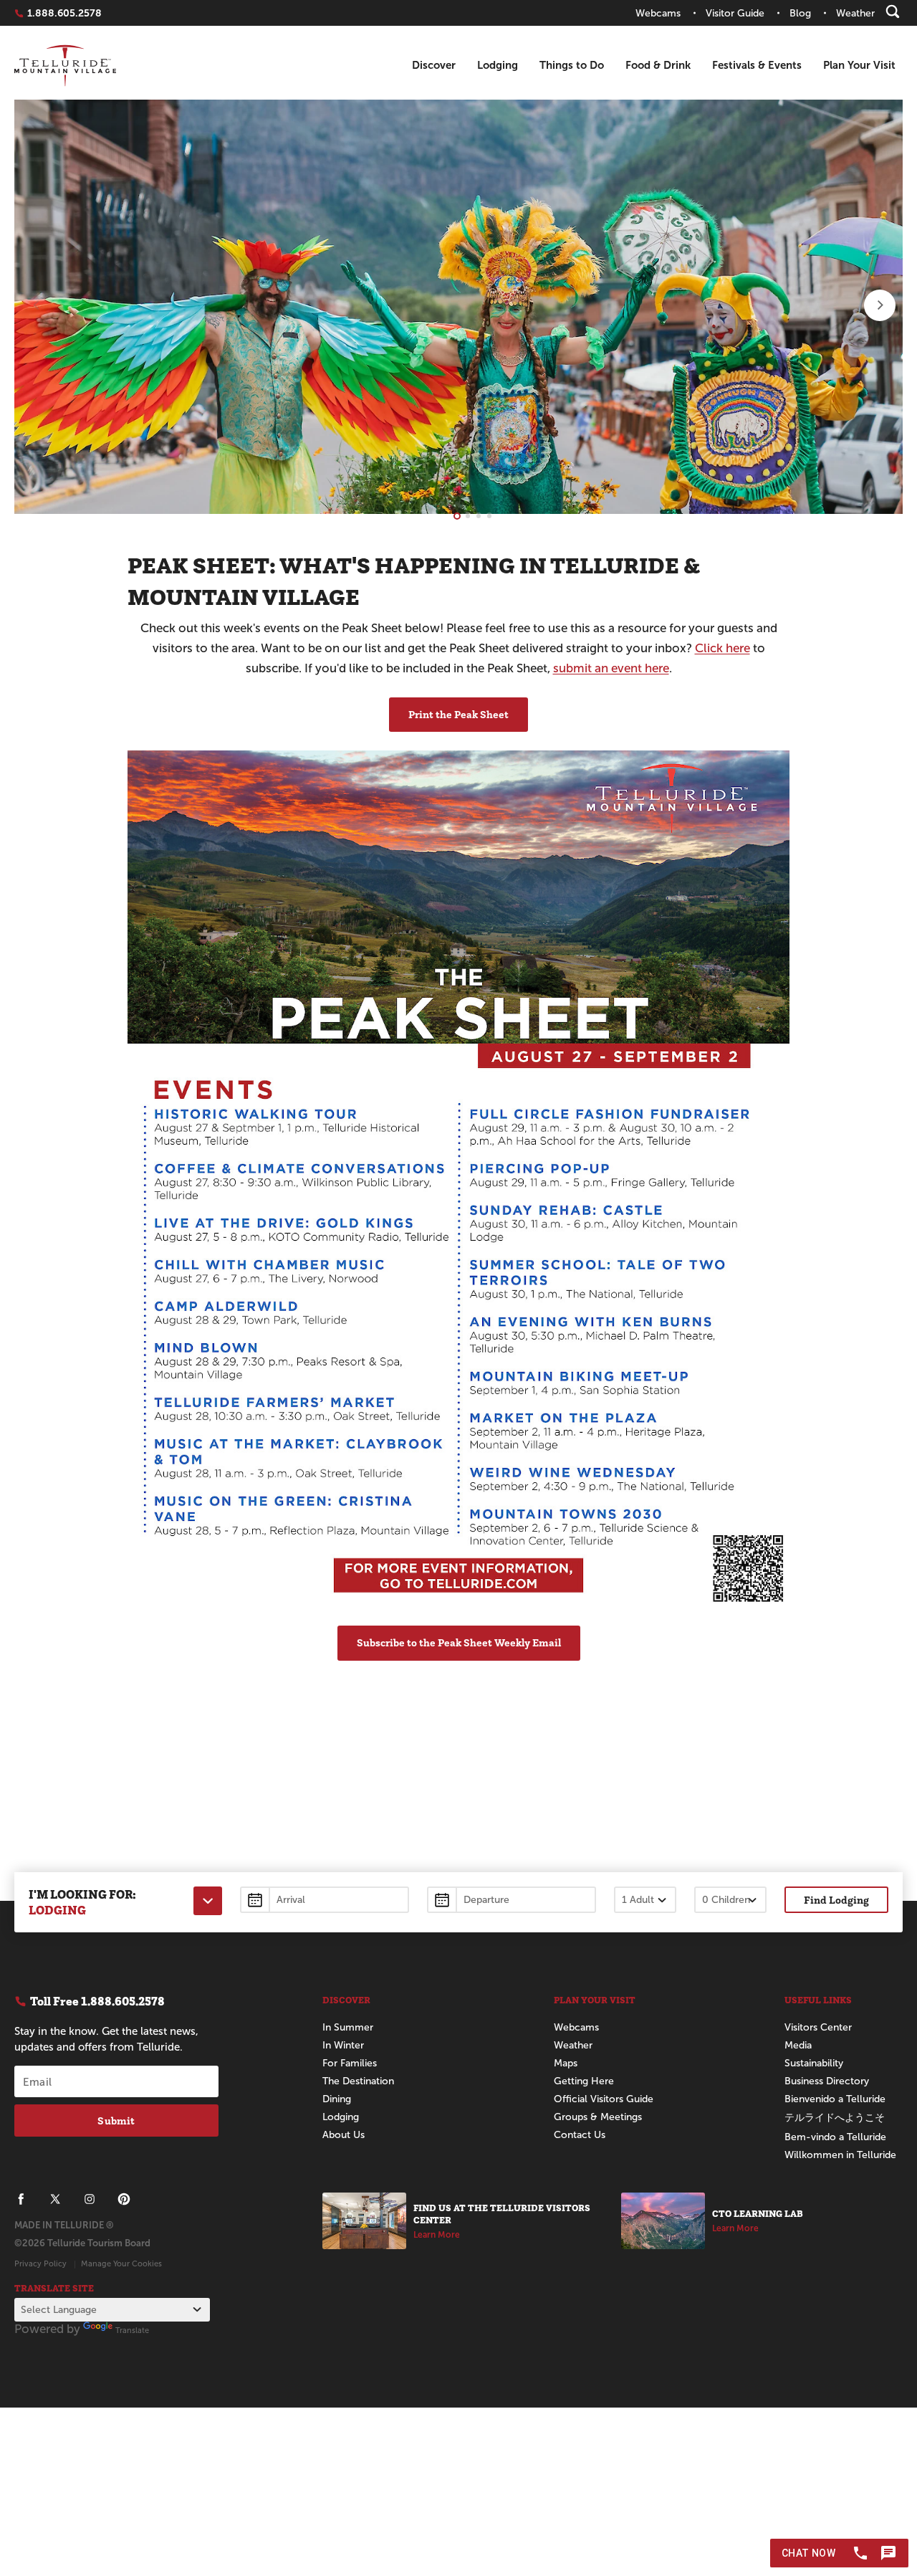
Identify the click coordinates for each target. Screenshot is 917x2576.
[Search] (893, 11)
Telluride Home (65, 66)
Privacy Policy (40, 2263)
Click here (722, 648)
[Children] (730, 1900)
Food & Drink (658, 65)
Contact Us (580, 2135)
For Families (350, 2063)
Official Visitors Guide (604, 2099)
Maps (566, 2063)
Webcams (576, 2027)
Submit (116, 2121)
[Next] (880, 305)
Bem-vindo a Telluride (835, 2137)
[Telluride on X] (55, 2199)
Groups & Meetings (598, 2117)
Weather (573, 2045)
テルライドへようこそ (835, 2118)
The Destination (358, 2081)
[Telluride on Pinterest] (124, 2199)
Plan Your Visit (859, 65)
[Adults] (645, 1900)
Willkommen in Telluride (840, 2155)
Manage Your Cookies (121, 2263)
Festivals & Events (757, 65)
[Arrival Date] (325, 1900)
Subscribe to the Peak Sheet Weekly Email (459, 1642)
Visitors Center (818, 2027)
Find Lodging (836, 1900)
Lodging (498, 65)
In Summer (348, 2027)
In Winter (343, 2045)
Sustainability (814, 2063)
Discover (434, 65)
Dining (337, 2099)
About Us (344, 2135)
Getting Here (584, 2081)
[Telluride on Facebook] (21, 2199)
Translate (132, 2330)
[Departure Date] (512, 1900)
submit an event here (611, 668)
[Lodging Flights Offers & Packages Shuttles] (208, 1901)
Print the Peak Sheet (458, 714)
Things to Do (572, 65)
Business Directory (827, 2081)
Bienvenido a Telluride (835, 2099)
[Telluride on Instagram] (90, 2199)
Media (798, 2045)
